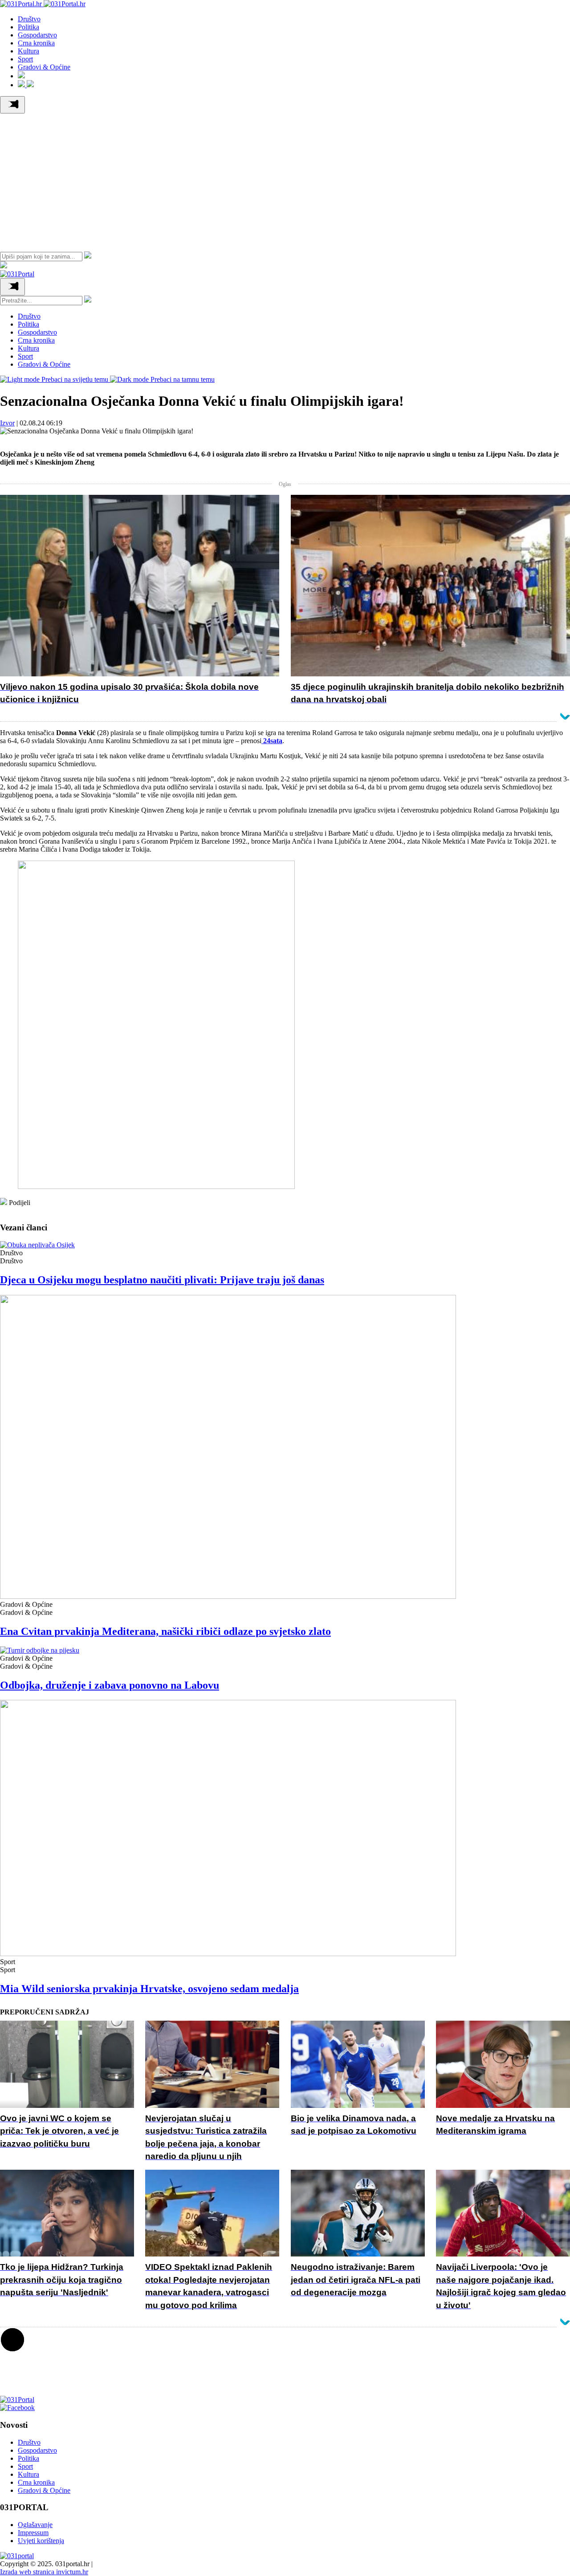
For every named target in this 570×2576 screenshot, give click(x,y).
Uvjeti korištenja (41, 2541)
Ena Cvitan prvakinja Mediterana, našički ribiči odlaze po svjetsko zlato (165, 1631)
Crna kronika (36, 43)
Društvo (29, 19)
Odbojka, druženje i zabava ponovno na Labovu (110, 1685)
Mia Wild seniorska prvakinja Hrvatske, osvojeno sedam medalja (149, 1989)
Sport (25, 59)
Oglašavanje (35, 2525)
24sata (272, 741)
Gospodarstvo (37, 35)
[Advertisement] (285, 180)
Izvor (7, 423)
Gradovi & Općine (44, 67)
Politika (28, 27)
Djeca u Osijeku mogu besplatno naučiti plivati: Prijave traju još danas (162, 1280)
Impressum (33, 2533)
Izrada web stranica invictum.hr (44, 2572)
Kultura (28, 51)
